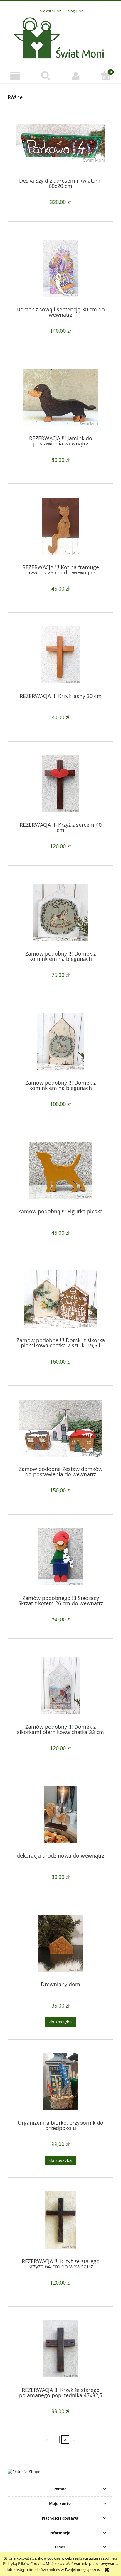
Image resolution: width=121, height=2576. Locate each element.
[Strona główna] (61, 38)
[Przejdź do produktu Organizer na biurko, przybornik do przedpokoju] (60, 2082)
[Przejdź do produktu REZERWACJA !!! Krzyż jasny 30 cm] (60, 655)
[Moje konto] (76, 76)
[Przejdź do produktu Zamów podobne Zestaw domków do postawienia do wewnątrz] (60, 1428)
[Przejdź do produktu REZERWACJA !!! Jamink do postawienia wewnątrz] (60, 397)
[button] (15, 76)
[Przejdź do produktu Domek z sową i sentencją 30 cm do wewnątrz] (60, 268)
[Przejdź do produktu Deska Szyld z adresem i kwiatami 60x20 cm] (60, 146)
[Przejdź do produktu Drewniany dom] (60, 1943)
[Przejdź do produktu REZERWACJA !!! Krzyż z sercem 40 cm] (60, 784)
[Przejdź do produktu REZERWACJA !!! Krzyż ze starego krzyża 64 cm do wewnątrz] (60, 2220)
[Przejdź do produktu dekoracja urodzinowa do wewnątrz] (60, 1814)
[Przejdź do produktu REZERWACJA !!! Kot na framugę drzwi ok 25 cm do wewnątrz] (60, 526)
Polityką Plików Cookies (23, 2563)
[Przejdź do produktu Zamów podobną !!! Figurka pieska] (60, 1170)
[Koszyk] (106, 76)
